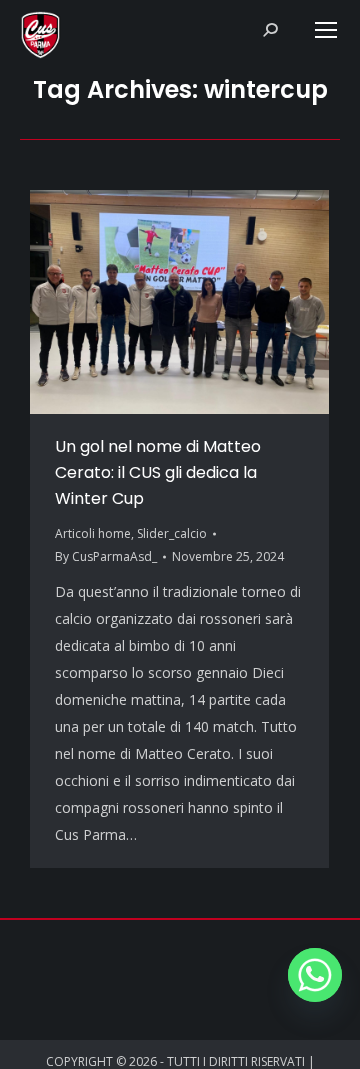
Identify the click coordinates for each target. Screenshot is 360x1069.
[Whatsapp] (315, 975)
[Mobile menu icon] (326, 30)
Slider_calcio (172, 533)
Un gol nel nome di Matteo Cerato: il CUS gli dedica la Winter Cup (158, 472)
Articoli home (93, 533)
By (106, 556)
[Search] (270, 30)
